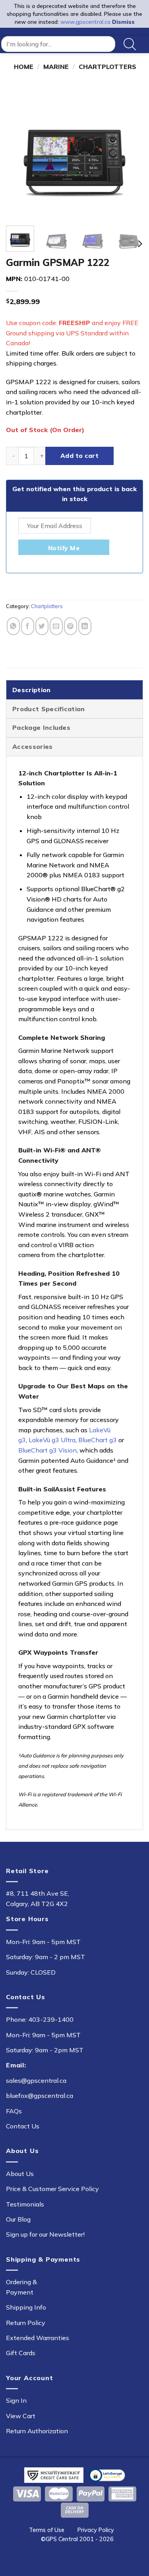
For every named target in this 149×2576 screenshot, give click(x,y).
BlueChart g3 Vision (47, 1450)
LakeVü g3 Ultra (52, 1440)
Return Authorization (37, 2431)
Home (24, 67)
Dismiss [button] (123, 22)
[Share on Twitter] (42, 626)
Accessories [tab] (33, 746)
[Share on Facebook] (28, 626)
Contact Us (23, 2126)
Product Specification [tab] (49, 709)
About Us (20, 2174)
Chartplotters (107, 67)
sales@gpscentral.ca (36, 2080)
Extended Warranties (38, 2338)
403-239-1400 (51, 2019)
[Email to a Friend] (56, 626)
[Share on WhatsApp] (13, 626)
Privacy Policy (96, 2530)
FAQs (14, 2111)
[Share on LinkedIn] (85, 626)
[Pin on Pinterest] (71, 626)
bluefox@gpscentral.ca (40, 2096)
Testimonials (25, 2204)
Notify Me (64, 548)
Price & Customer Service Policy (52, 2189)
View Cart (21, 2416)
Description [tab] (32, 690)
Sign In (16, 2400)
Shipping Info (26, 2307)
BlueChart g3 (98, 1440)
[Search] (130, 44)
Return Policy (26, 2323)
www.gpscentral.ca (85, 22)
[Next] (130, 151)
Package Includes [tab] (41, 727)
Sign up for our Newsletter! (45, 2234)
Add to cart (79, 455)
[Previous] (19, 151)
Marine (56, 67)
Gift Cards (21, 2353)
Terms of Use (47, 2530)
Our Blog (18, 2219)
